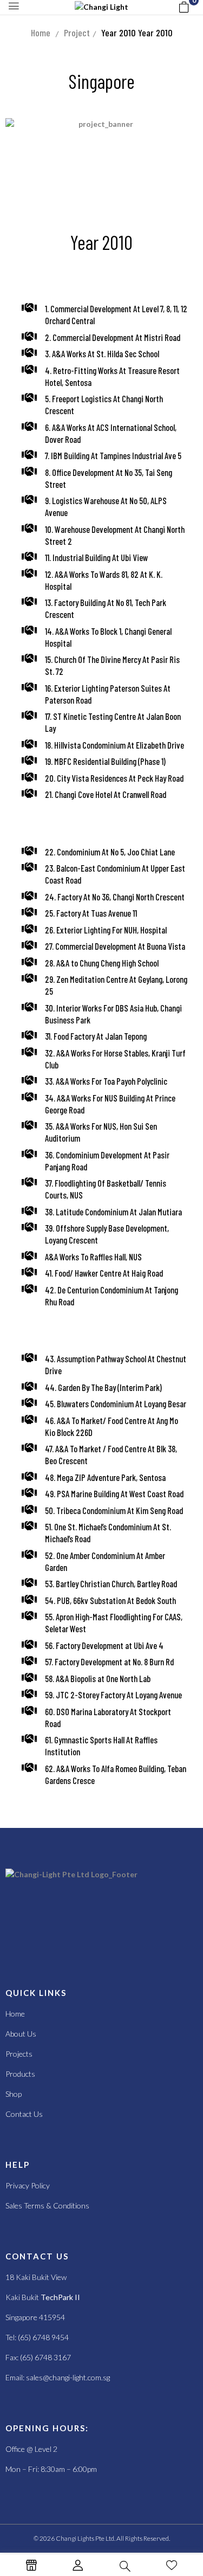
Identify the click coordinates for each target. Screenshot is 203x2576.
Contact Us (24, 2114)
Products (20, 2074)
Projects (19, 2054)
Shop (14, 2094)
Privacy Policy (28, 2185)
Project (77, 33)
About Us (21, 2034)
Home (41, 33)
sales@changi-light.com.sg (68, 2377)
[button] (184, 7)
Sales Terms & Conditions (47, 2205)
